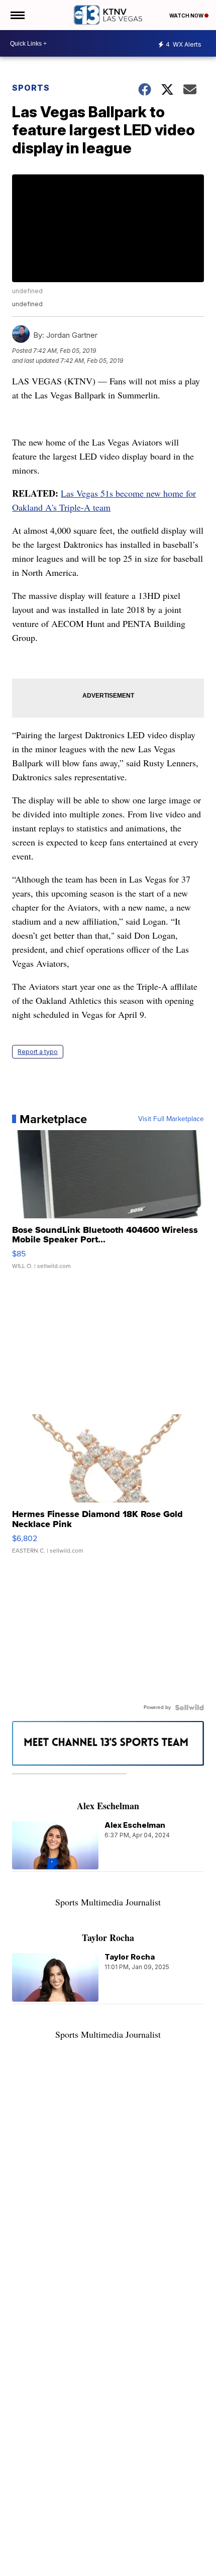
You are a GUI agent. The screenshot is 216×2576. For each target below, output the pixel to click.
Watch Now (187, 16)
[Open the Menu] (17, 15)
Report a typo (38, 1052)
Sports (31, 88)
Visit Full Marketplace (171, 1119)
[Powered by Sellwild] (189, 1707)
